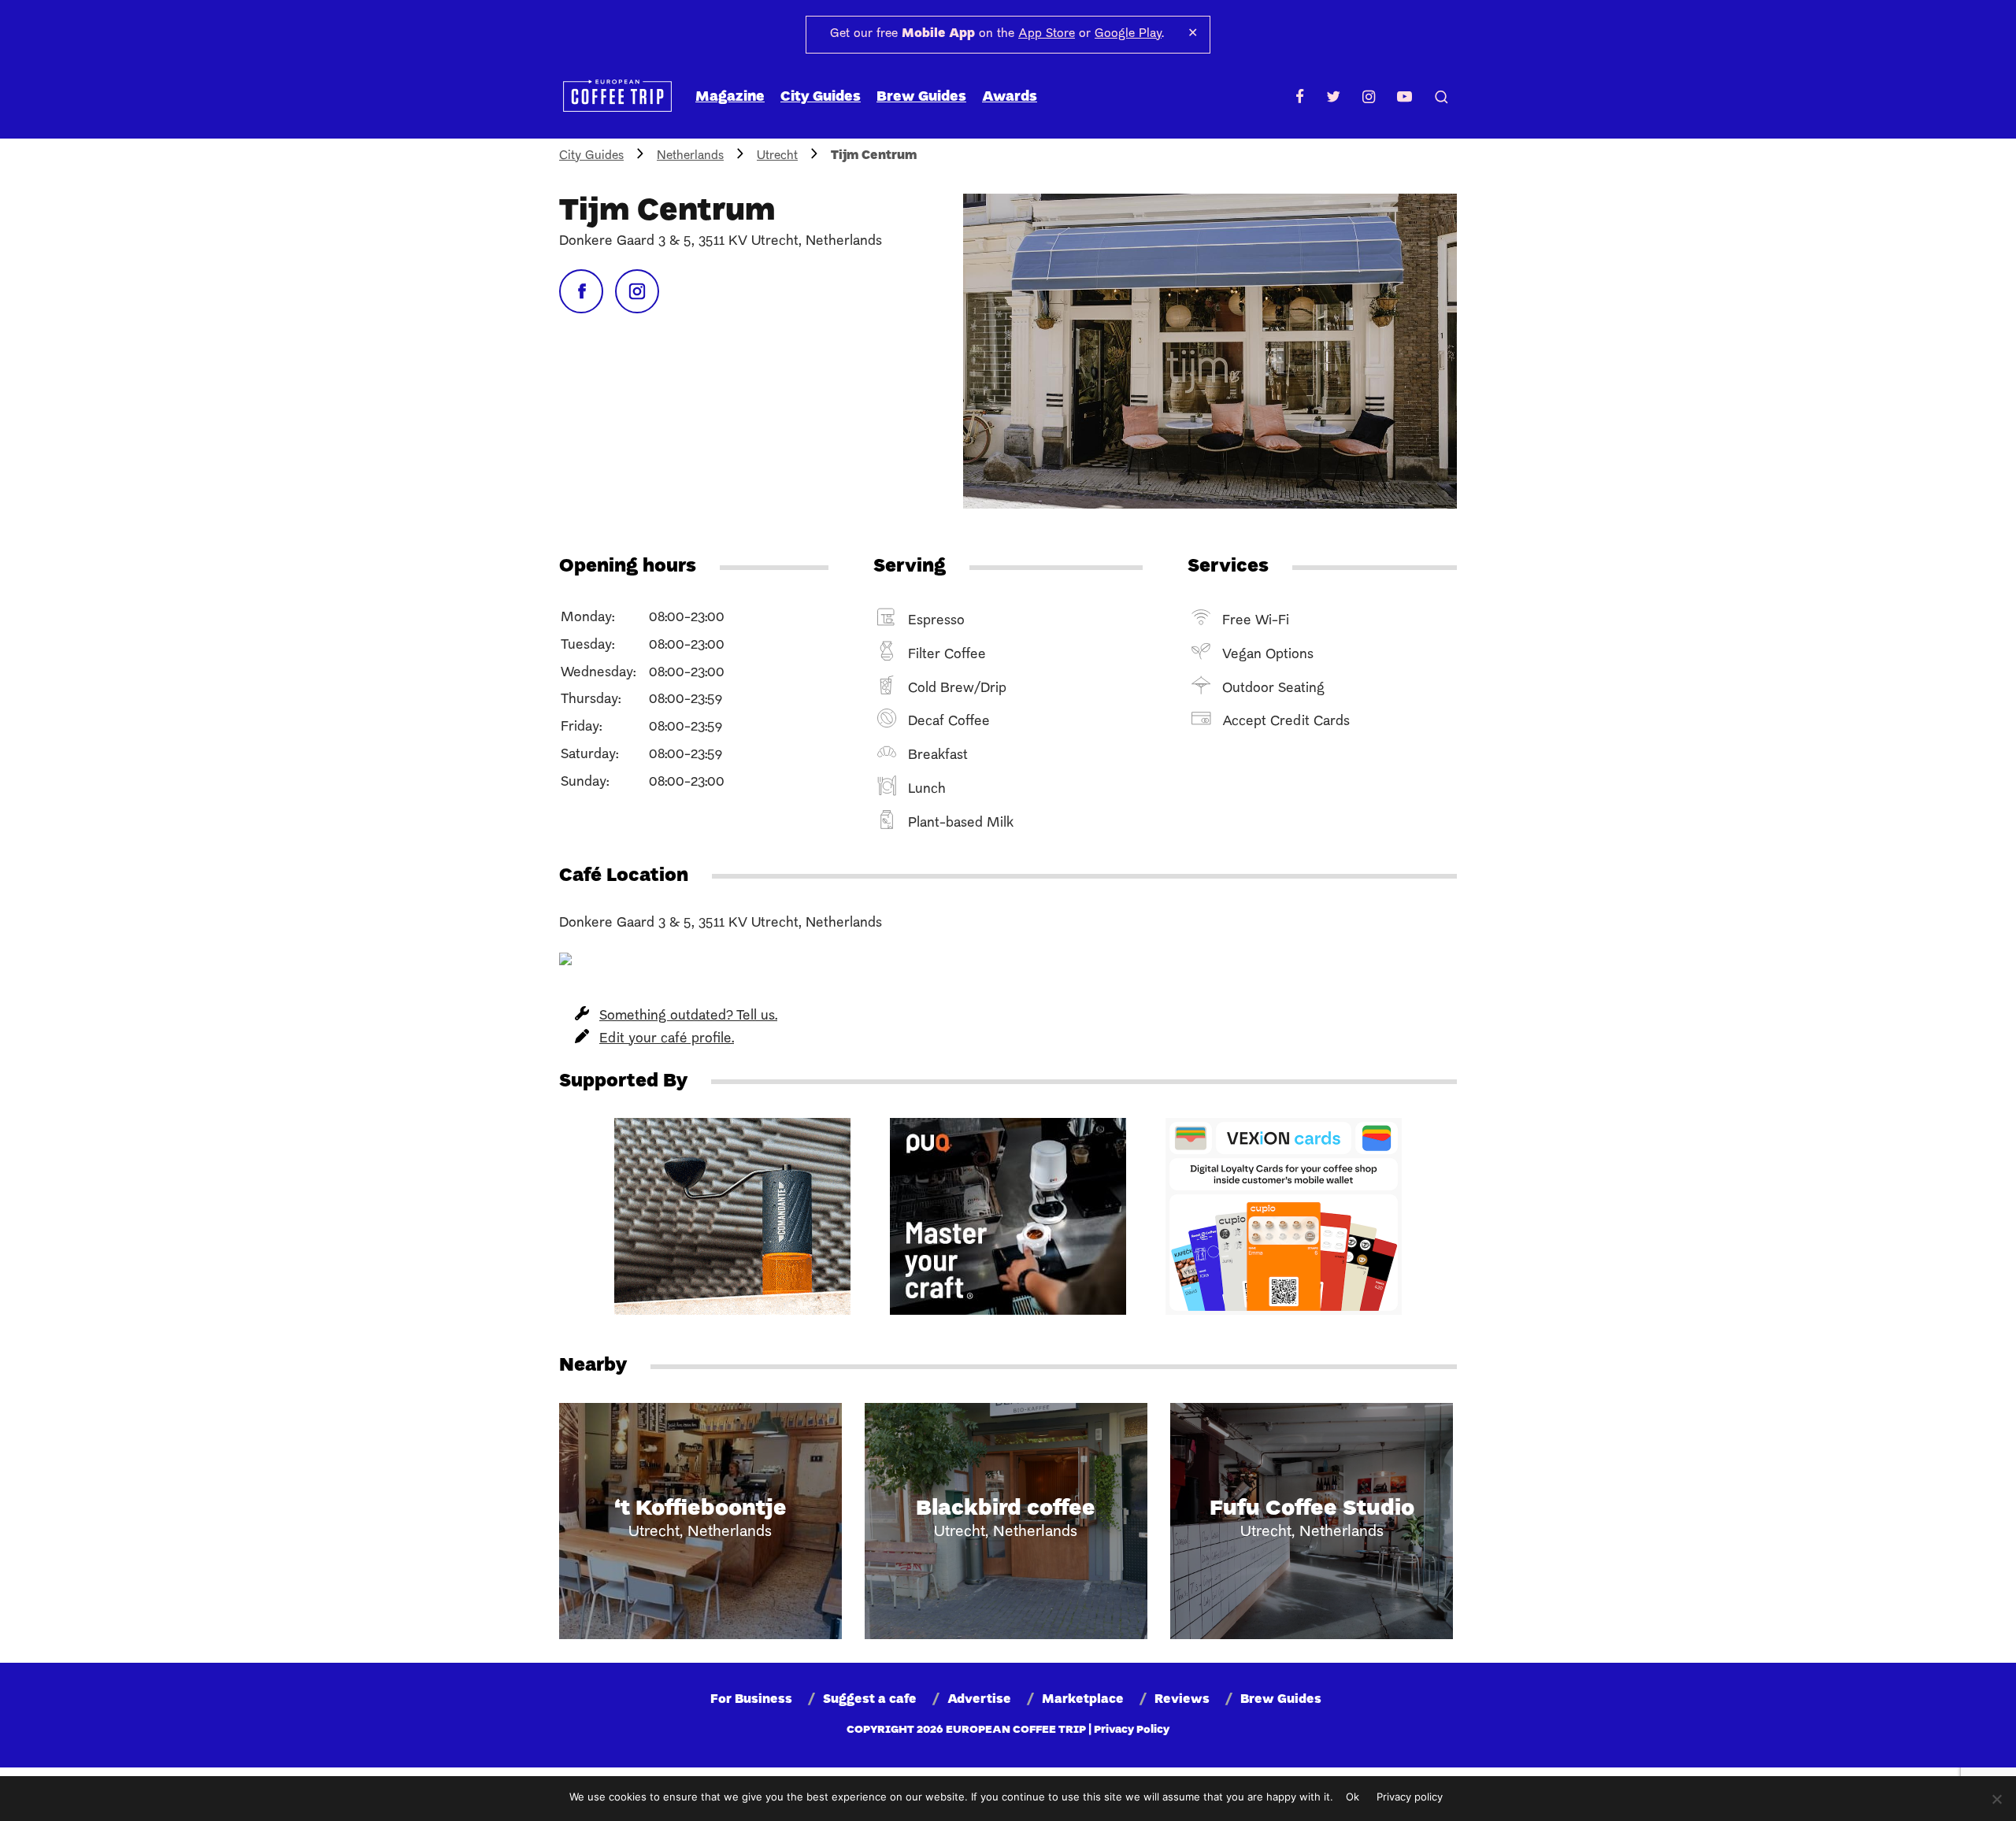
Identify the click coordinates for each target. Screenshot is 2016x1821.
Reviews (1182, 1700)
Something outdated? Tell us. (688, 1016)
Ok (1353, 1797)
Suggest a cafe (870, 1700)
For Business (751, 1700)
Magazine (730, 97)
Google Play (1128, 34)
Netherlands (690, 156)
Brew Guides (921, 97)
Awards (1010, 97)
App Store (1047, 34)
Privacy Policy (1132, 1730)
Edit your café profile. (667, 1039)
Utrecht (777, 156)
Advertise (979, 1700)
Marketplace (1083, 1700)
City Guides (821, 97)
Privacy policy (1410, 1797)
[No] (1996, 1799)
